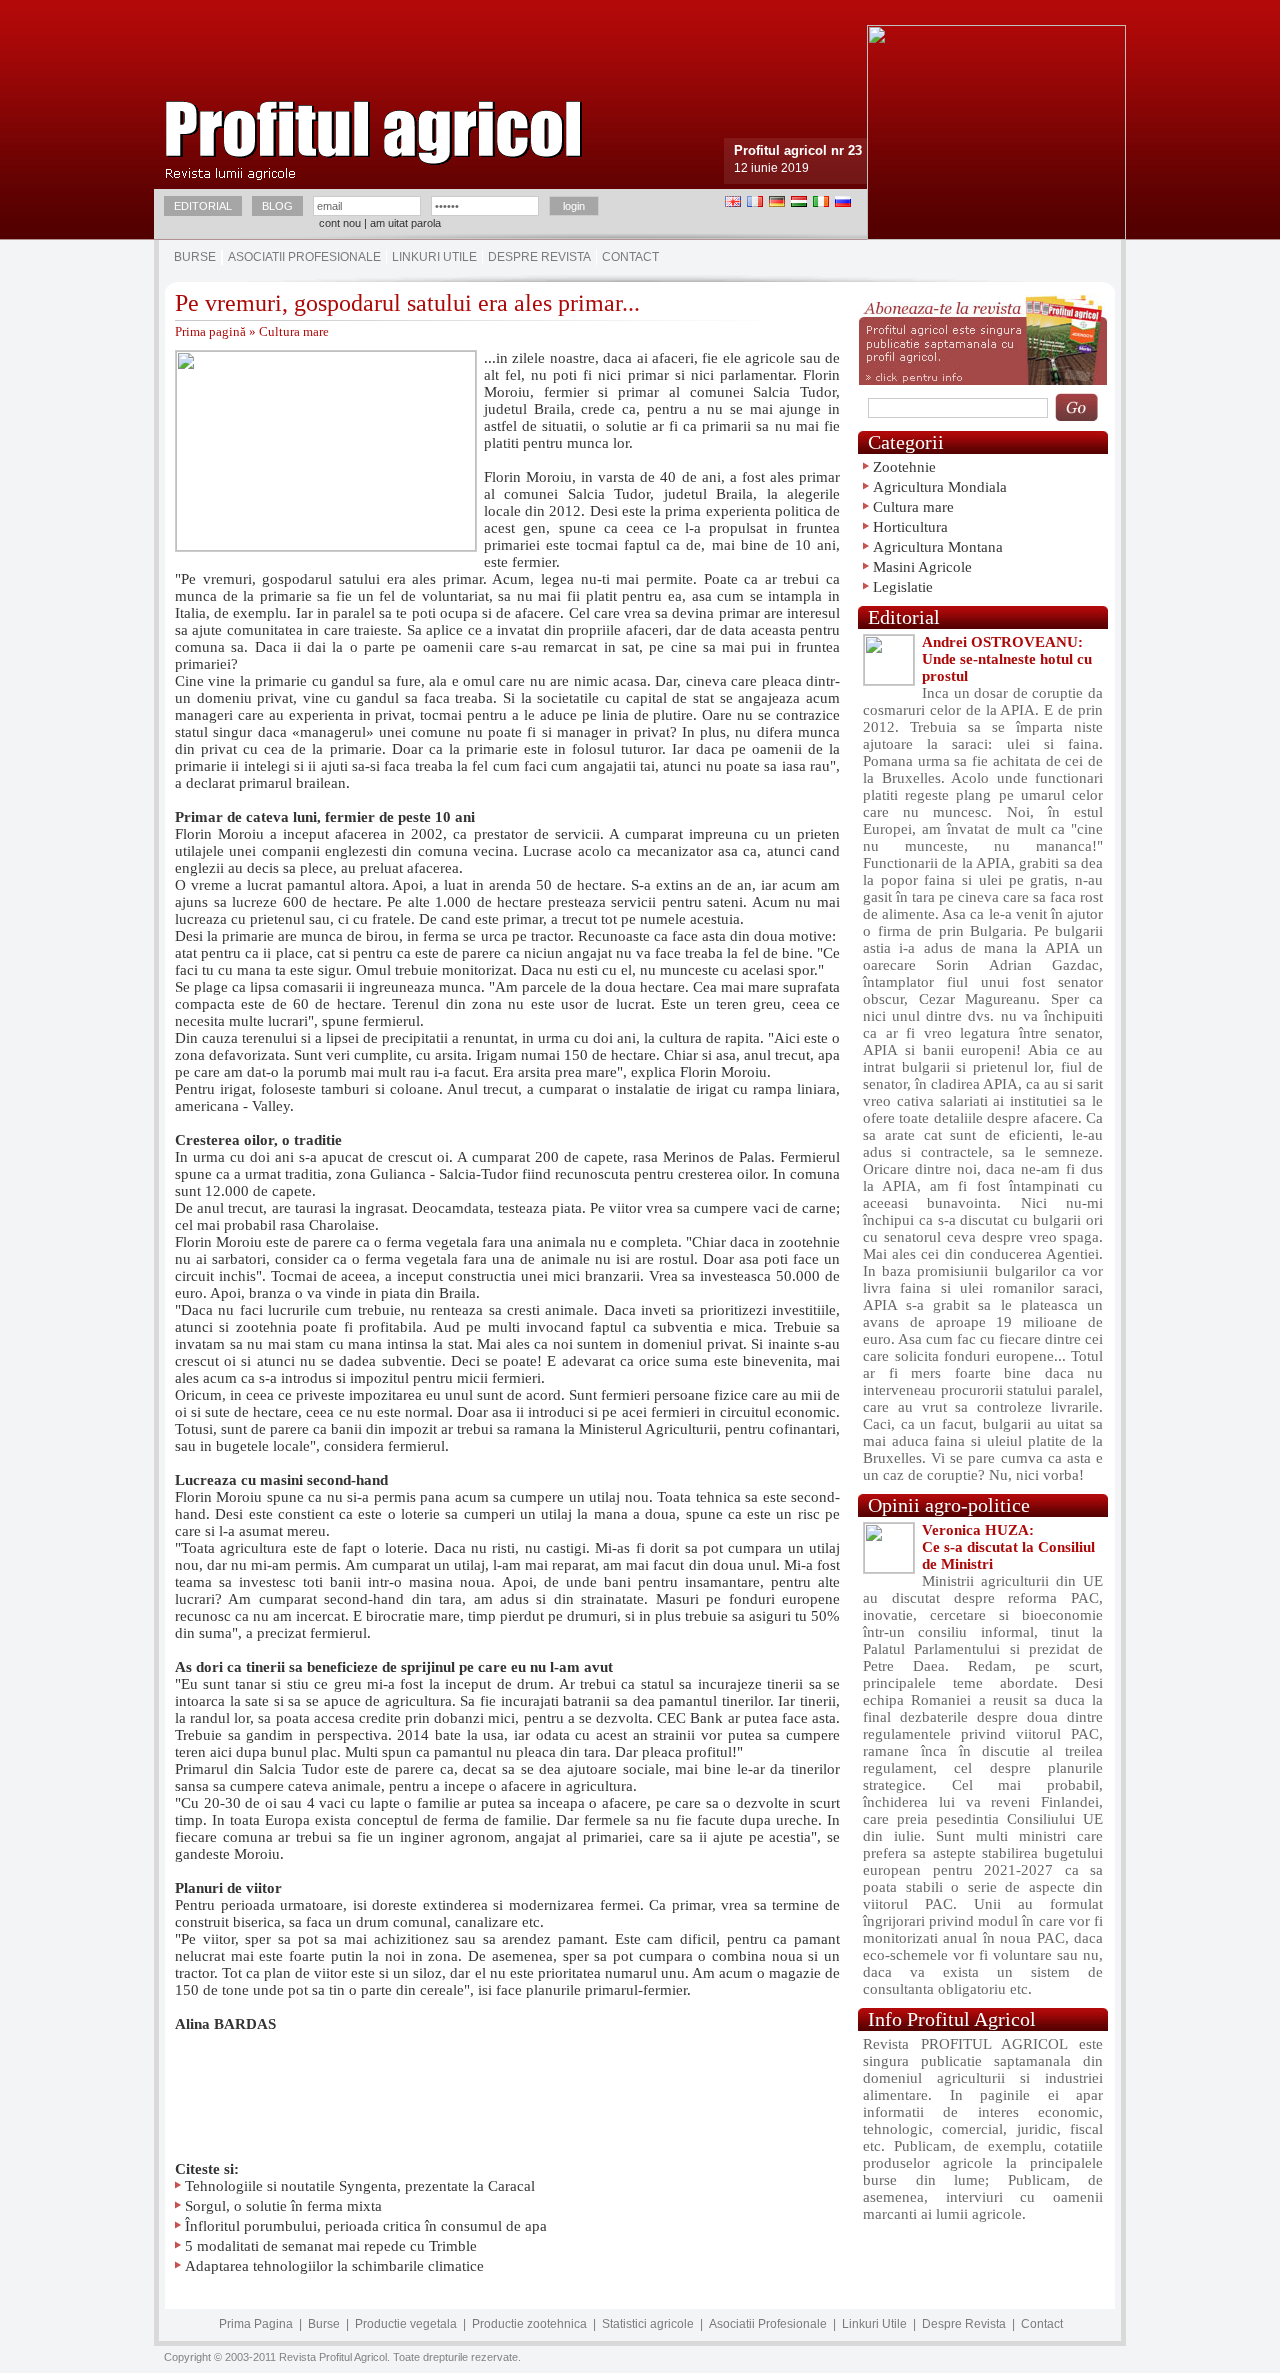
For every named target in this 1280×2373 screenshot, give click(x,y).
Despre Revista (539, 257)
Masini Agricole (922, 567)
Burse (195, 257)
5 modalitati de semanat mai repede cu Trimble (331, 2246)
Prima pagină (210, 331)
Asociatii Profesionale (304, 257)
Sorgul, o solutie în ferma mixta (283, 2206)
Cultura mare (294, 331)
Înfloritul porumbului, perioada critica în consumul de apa (366, 2226)
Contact (630, 257)
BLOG (277, 206)
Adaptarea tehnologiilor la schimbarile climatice (334, 2266)
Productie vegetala (406, 2324)
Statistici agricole (648, 2324)
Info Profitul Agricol (952, 2019)
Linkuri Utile (434, 257)
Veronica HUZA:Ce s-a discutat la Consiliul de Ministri (1008, 1547)
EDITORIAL (203, 206)
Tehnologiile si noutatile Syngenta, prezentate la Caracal (360, 2186)
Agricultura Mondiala (940, 487)
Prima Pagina (256, 2324)
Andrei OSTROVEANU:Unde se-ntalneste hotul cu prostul (1007, 659)
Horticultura (910, 527)
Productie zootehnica (529, 2324)
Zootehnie (904, 467)
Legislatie (903, 587)
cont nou (340, 223)
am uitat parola (405, 223)
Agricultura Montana (938, 547)
